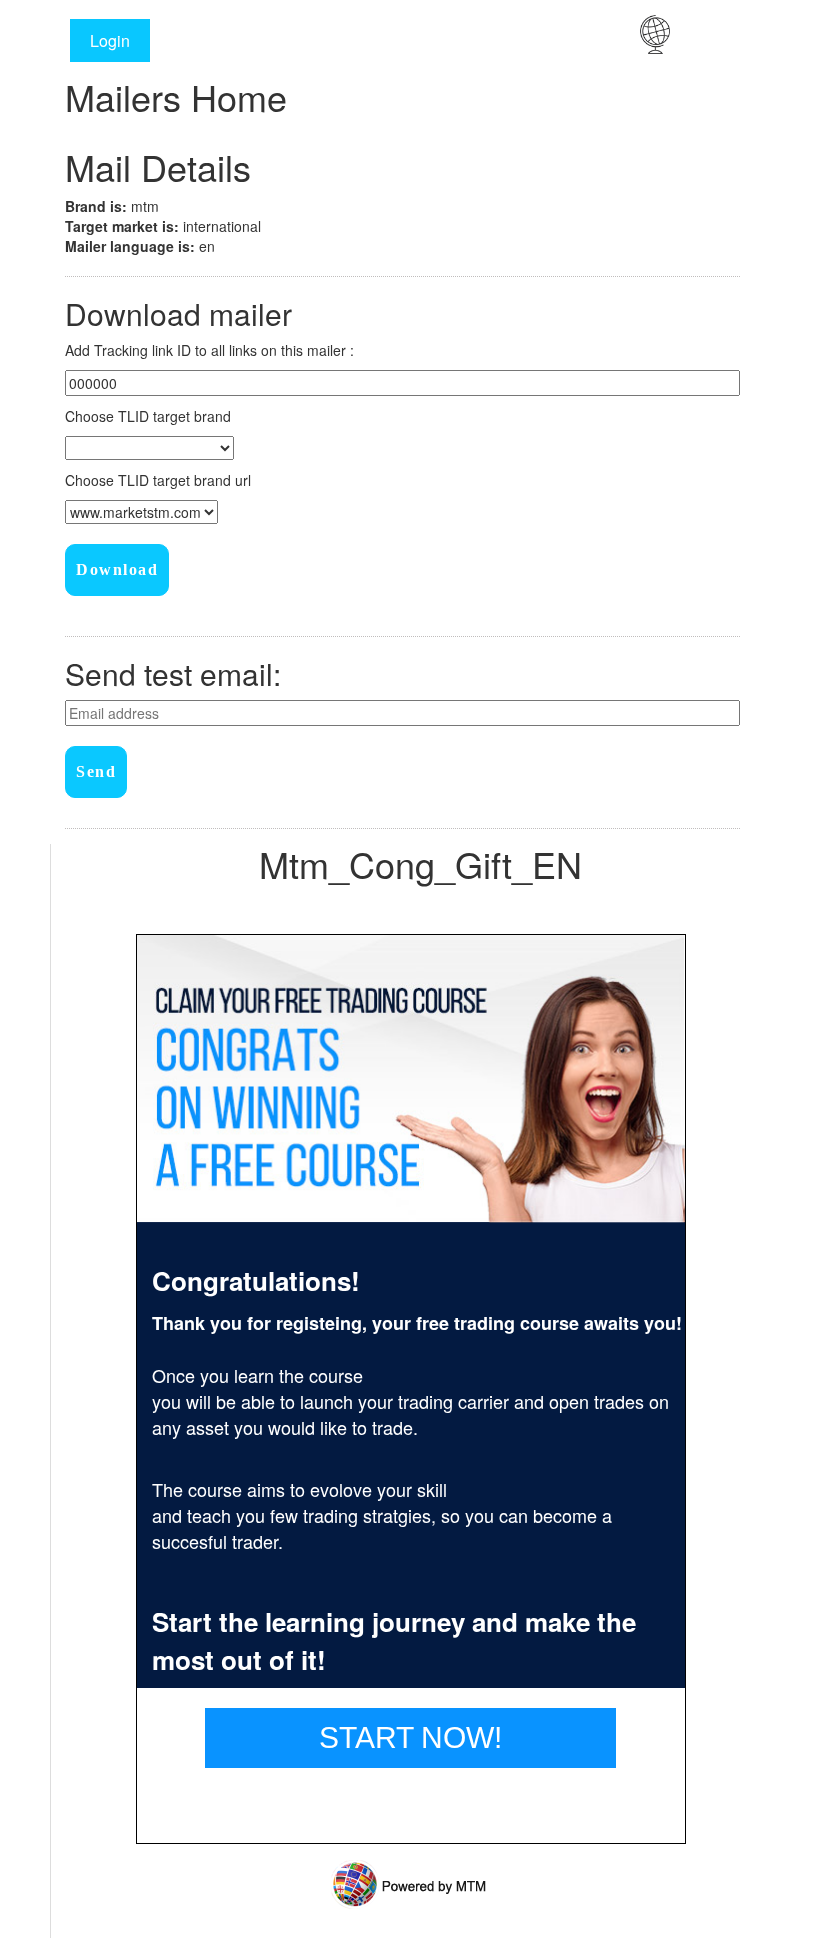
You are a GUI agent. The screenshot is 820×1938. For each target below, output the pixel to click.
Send (96, 771)
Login (110, 40)
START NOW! (410, 1737)
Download (117, 569)
